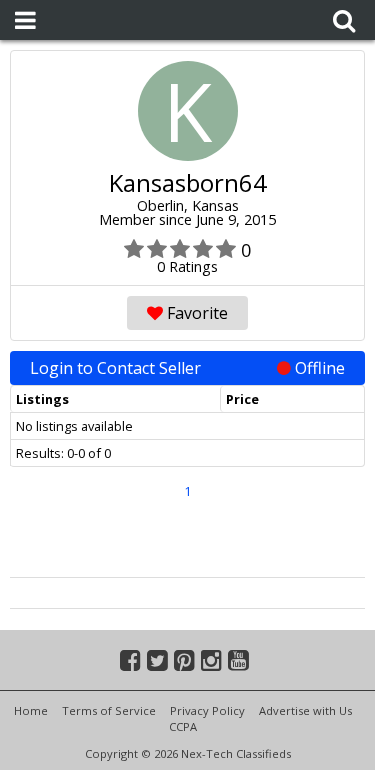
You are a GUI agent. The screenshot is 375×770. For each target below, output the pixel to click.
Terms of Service (109, 710)
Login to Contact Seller (187, 368)
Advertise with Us (305, 710)
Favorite (195, 313)
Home (31, 710)
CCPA (183, 726)
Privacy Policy (207, 710)
